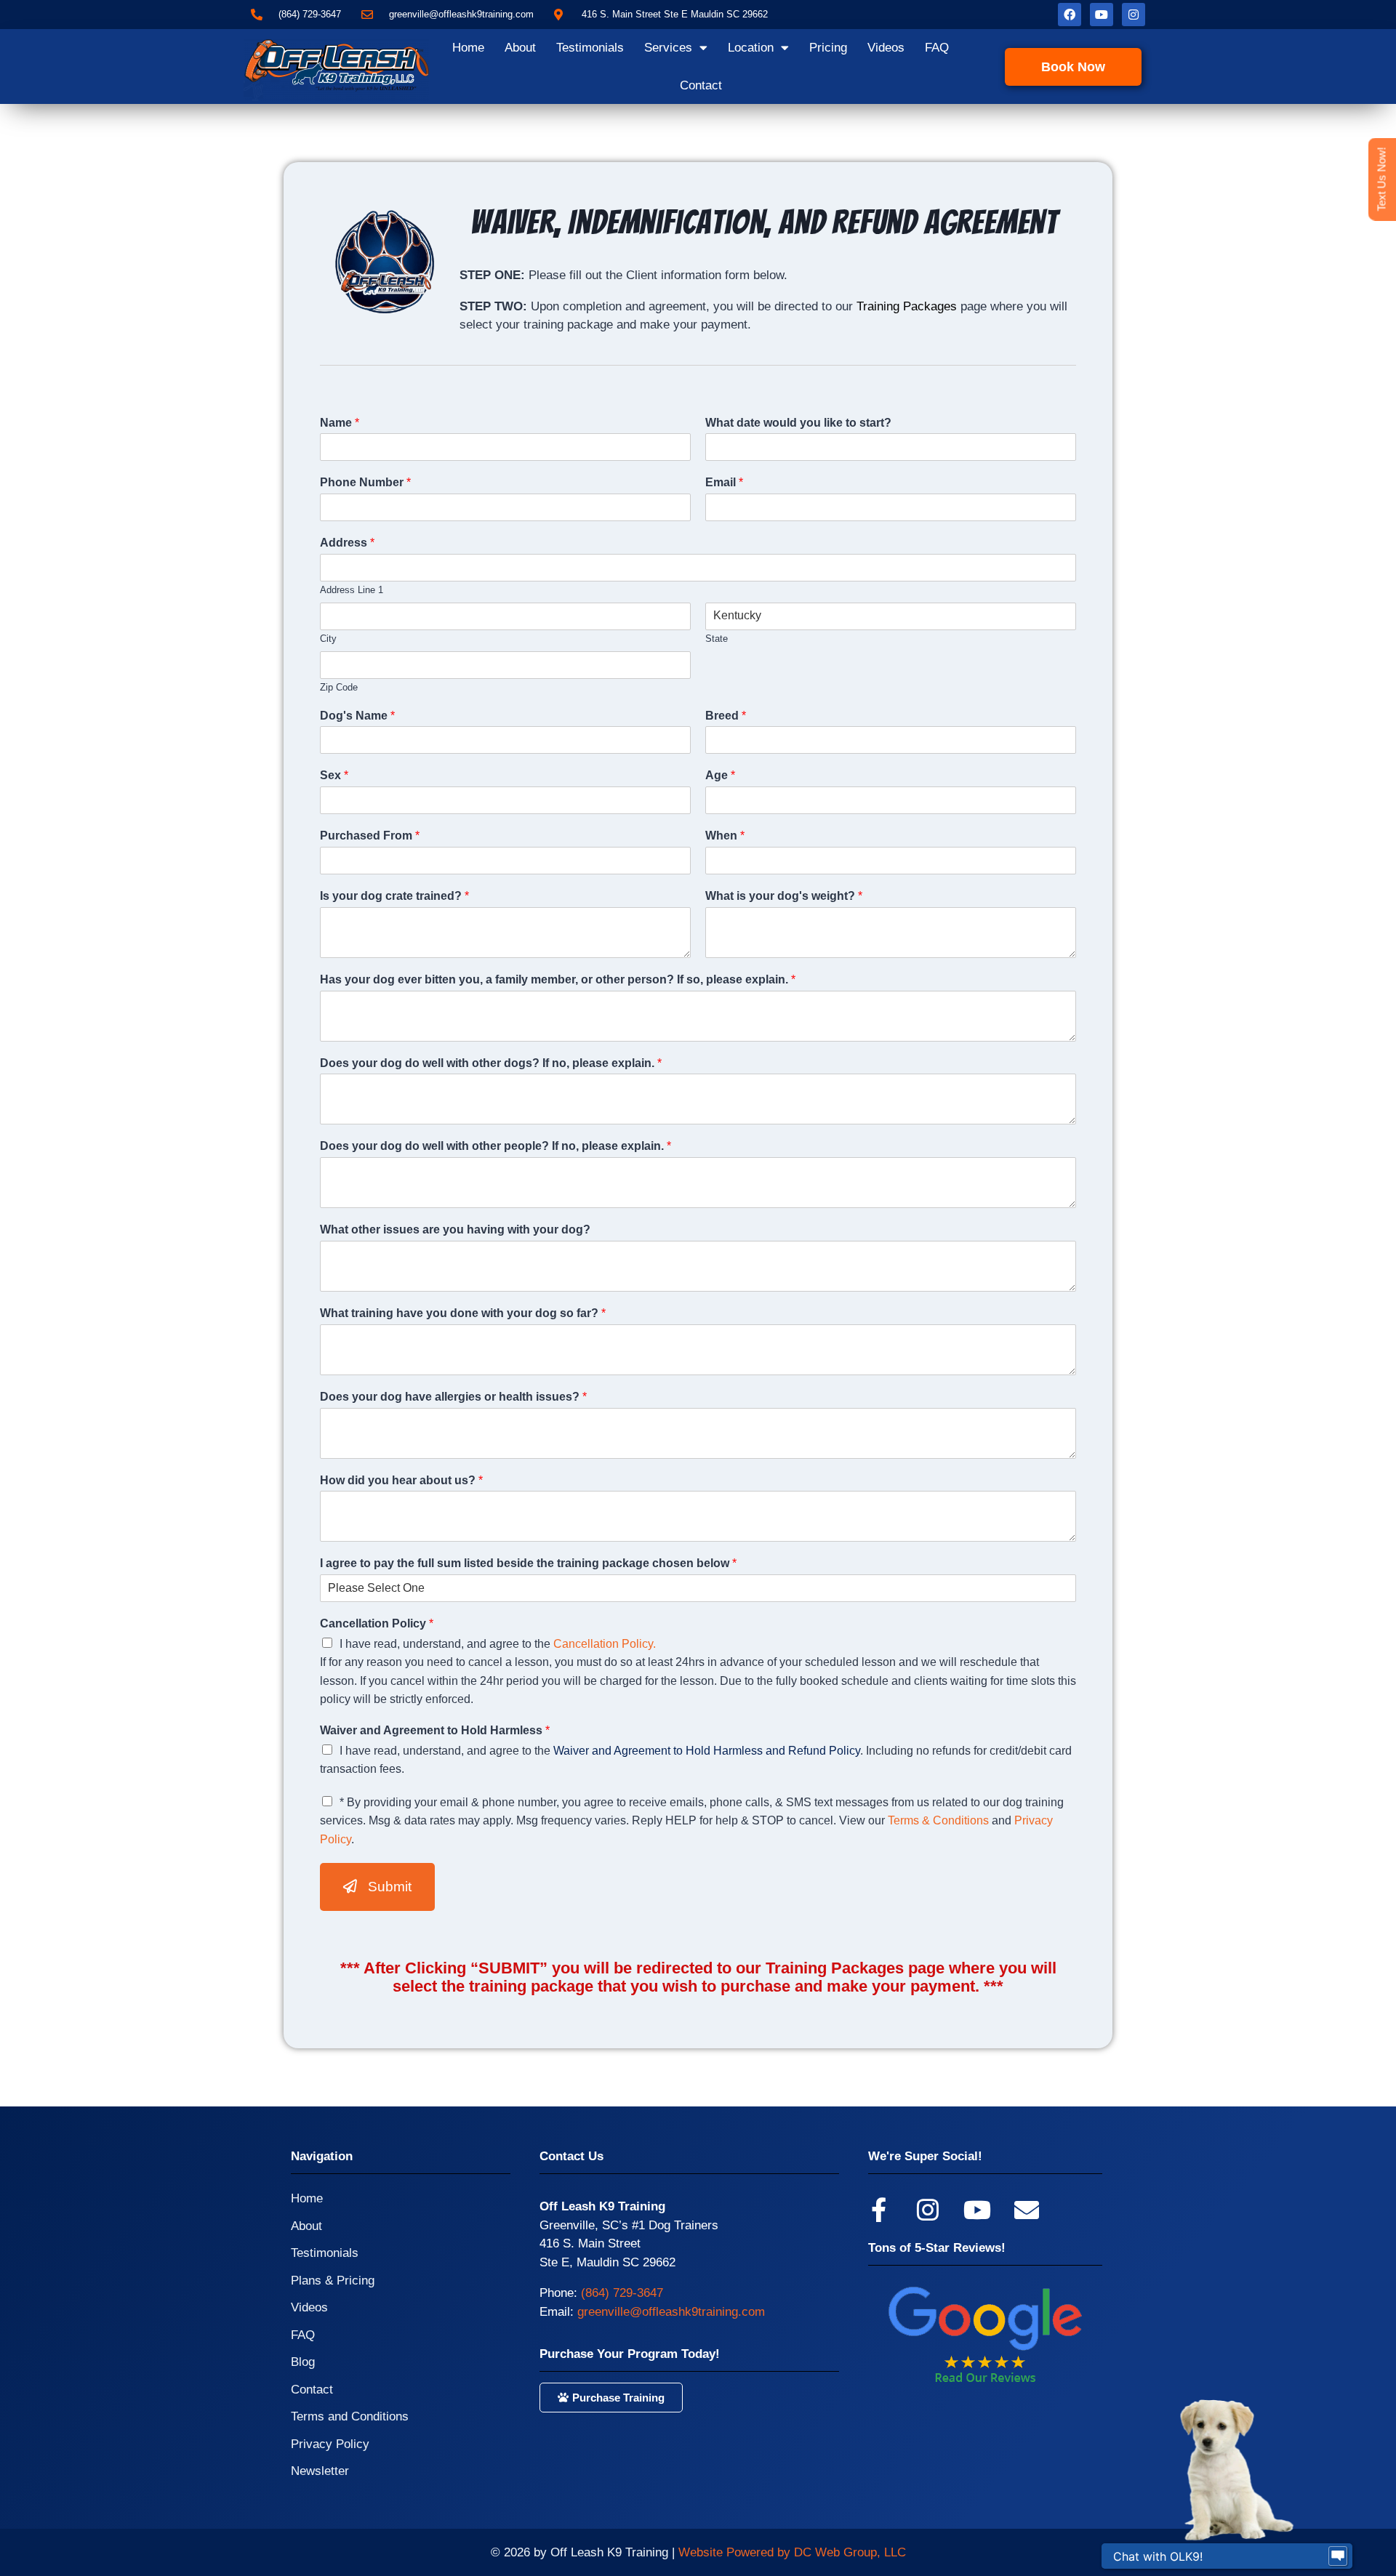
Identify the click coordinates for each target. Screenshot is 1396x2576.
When (725, 836)
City (328, 639)
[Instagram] (1134, 15)
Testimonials (590, 48)
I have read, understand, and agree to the (498, 1644)
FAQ (937, 48)
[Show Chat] (1338, 2556)
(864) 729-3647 (622, 2293)
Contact (701, 85)
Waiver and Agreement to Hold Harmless (435, 1730)
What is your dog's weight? (784, 896)
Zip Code (339, 687)
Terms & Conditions (938, 1820)
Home (468, 48)
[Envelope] (1027, 2210)
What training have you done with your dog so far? (463, 1313)
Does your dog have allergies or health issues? (453, 1397)
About (520, 48)
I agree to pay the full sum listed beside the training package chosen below (528, 1563)
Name (340, 423)
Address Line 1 (352, 590)
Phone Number (365, 482)
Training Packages (907, 306)
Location (751, 48)
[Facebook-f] (878, 2210)
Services (668, 48)
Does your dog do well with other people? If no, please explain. (496, 1146)
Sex (334, 775)
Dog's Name (357, 716)
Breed (726, 716)
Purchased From (370, 836)
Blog (303, 2362)
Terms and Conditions (350, 2416)
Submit (390, 1887)
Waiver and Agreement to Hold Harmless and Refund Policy (707, 1751)
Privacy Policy (330, 2444)
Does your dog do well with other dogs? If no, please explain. (491, 1063)
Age (720, 775)
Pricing (828, 48)
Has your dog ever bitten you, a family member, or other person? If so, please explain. (558, 979)
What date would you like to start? (798, 423)
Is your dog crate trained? (394, 896)
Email (724, 482)
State (717, 639)
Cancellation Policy (377, 1623)
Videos (886, 48)
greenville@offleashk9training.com (671, 2312)
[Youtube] (1102, 15)
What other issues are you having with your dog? (455, 1229)
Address (347, 543)
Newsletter (320, 2471)
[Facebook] (1070, 15)
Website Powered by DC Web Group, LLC (792, 2552)
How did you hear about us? (401, 1480)
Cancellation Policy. (605, 1644)
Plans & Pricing (333, 2281)
